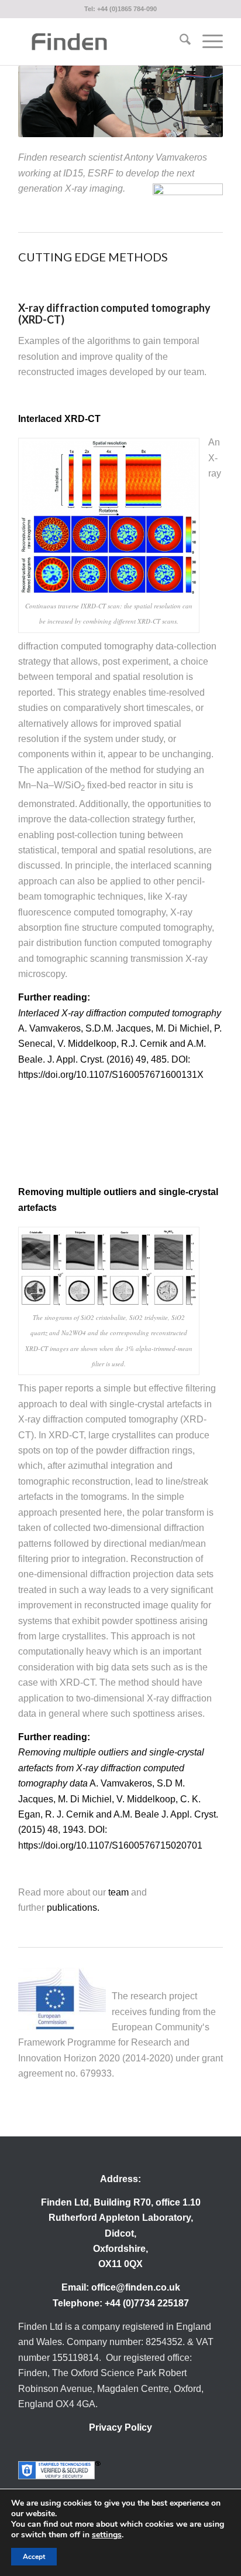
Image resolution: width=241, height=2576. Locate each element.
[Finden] (100, 42)
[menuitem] (179, 42)
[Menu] (207, 42)
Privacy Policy (120, 2427)
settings (107, 2535)
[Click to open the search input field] (179, 42)
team (118, 1892)
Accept (34, 2557)
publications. (73, 1908)
